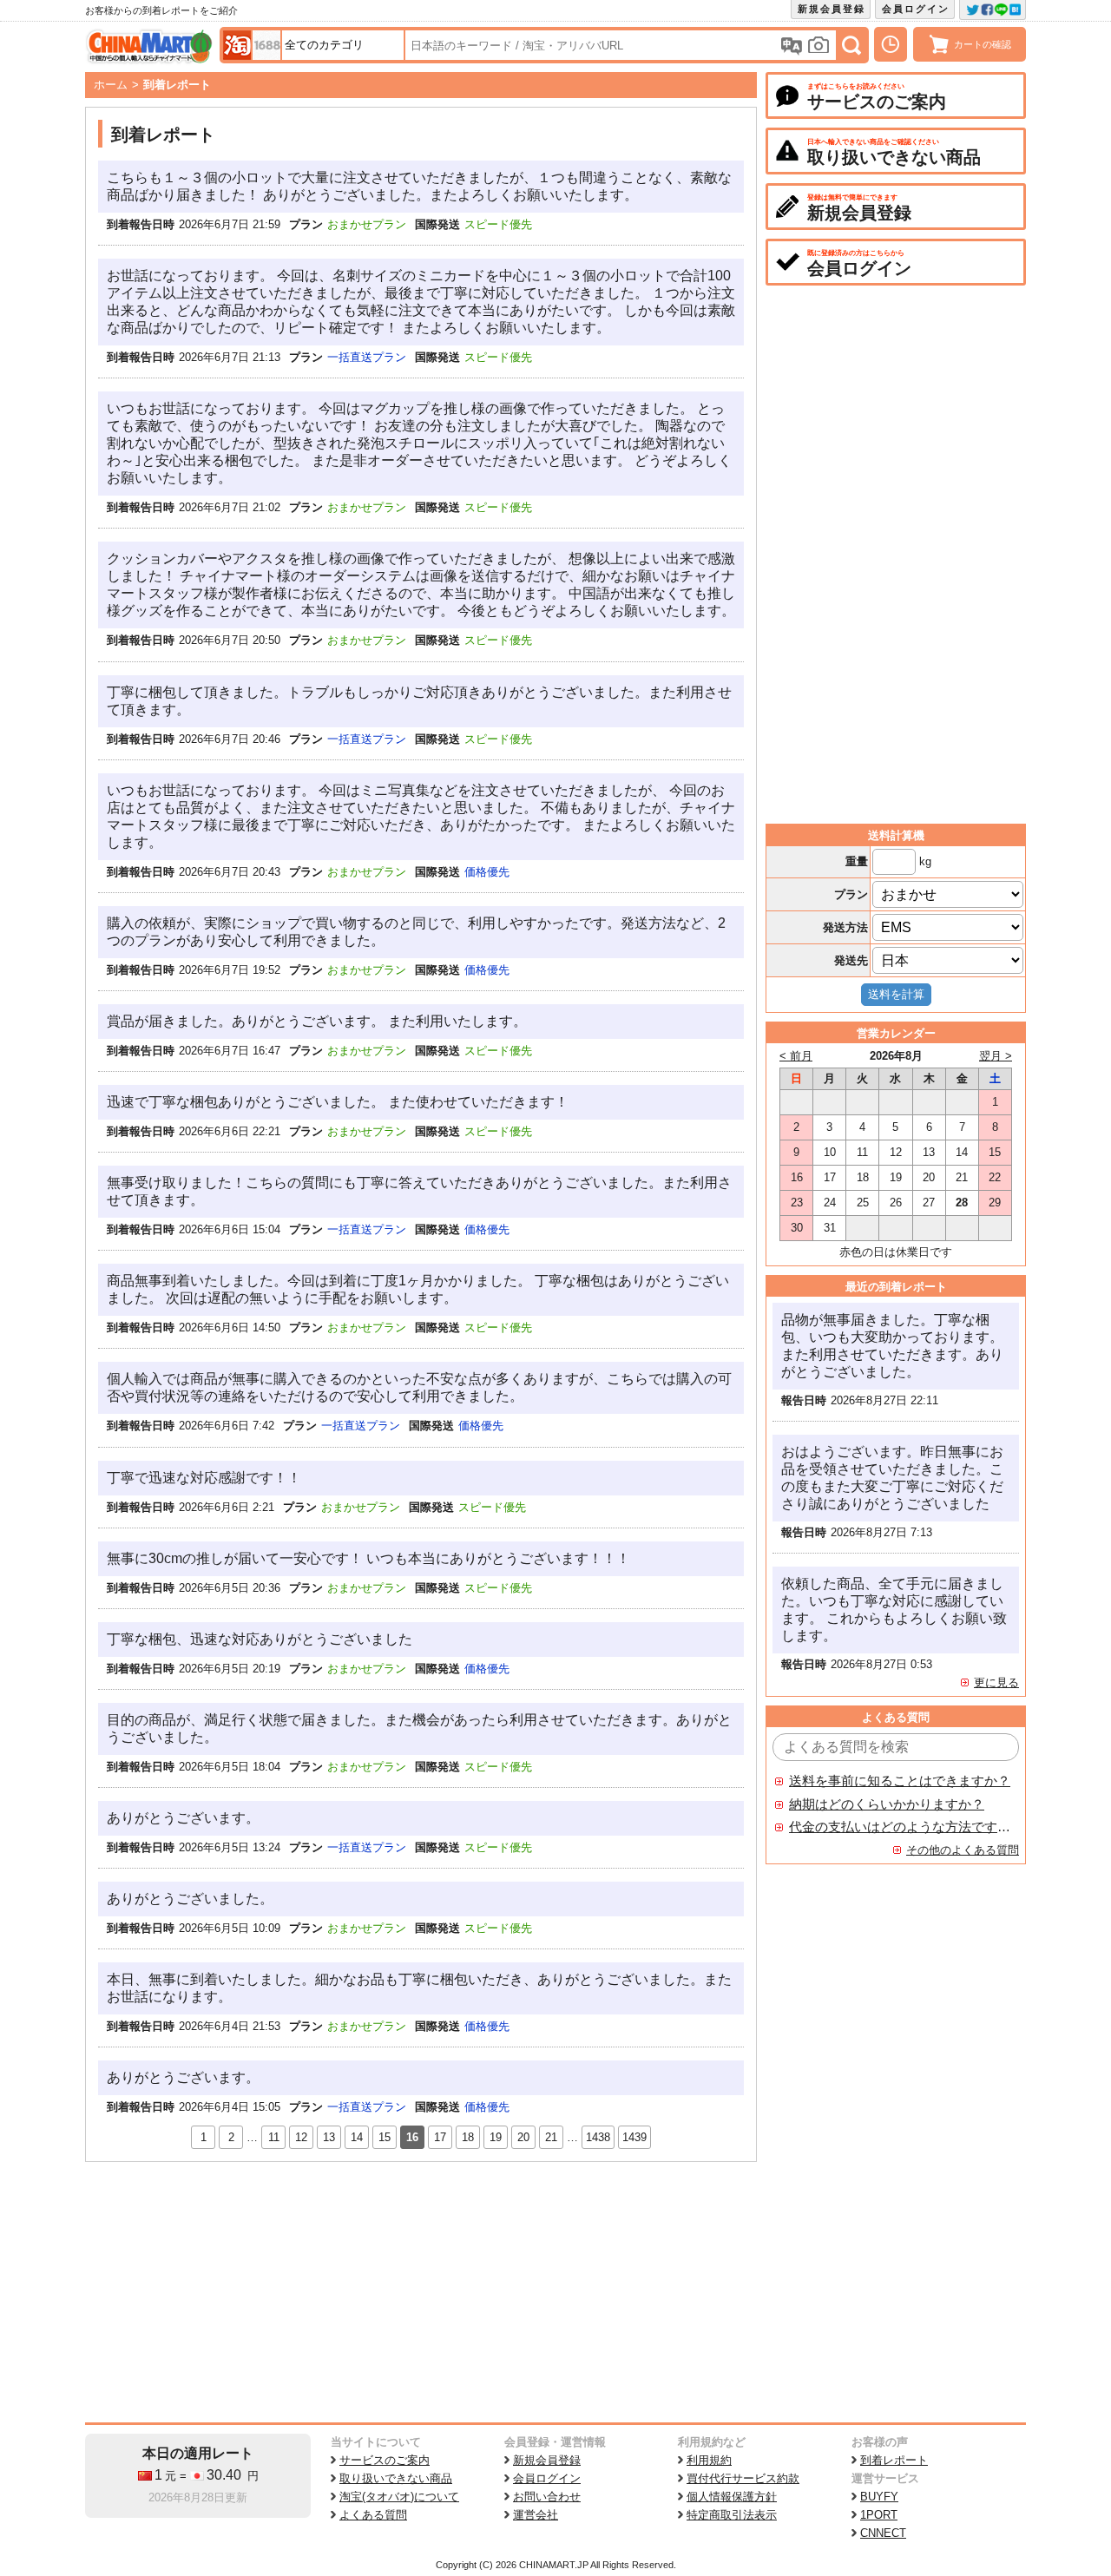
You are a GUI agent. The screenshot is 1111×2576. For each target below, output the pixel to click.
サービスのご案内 (385, 2460)
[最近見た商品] (891, 44)
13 (329, 2137)
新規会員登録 (832, 9)
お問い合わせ (547, 2497)
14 (357, 2137)
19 (496, 2137)
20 (523, 2137)
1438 (598, 2137)
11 (274, 2137)
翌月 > (996, 1056)
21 (551, 2137)
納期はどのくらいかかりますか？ (887, 1804)
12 (301, 2137)
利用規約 (709, 2460)
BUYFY (879, 2497)
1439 (634, 2137)
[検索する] (851, 45)
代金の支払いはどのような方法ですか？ (900, 1827)
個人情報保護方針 (732, 2497)
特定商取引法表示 (732, 2515)
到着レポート (894, 2460)
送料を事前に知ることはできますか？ (900, 1781)
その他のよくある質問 (963, 1850)
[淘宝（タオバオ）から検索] (237, 45)
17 (440, 2137)
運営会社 (536, 2515)
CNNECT (883, 2533)
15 (385, 2137)
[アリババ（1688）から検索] (266, 45)
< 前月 (796, 1056)
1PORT (879, 2515)
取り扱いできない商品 (396, 2478)
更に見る (996, 1682)
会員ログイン (916, 9)
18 (468, 2137)
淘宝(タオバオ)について (399, 2497)
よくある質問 (373, 2515)
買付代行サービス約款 (743, 2478)
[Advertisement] (421, 2292)
